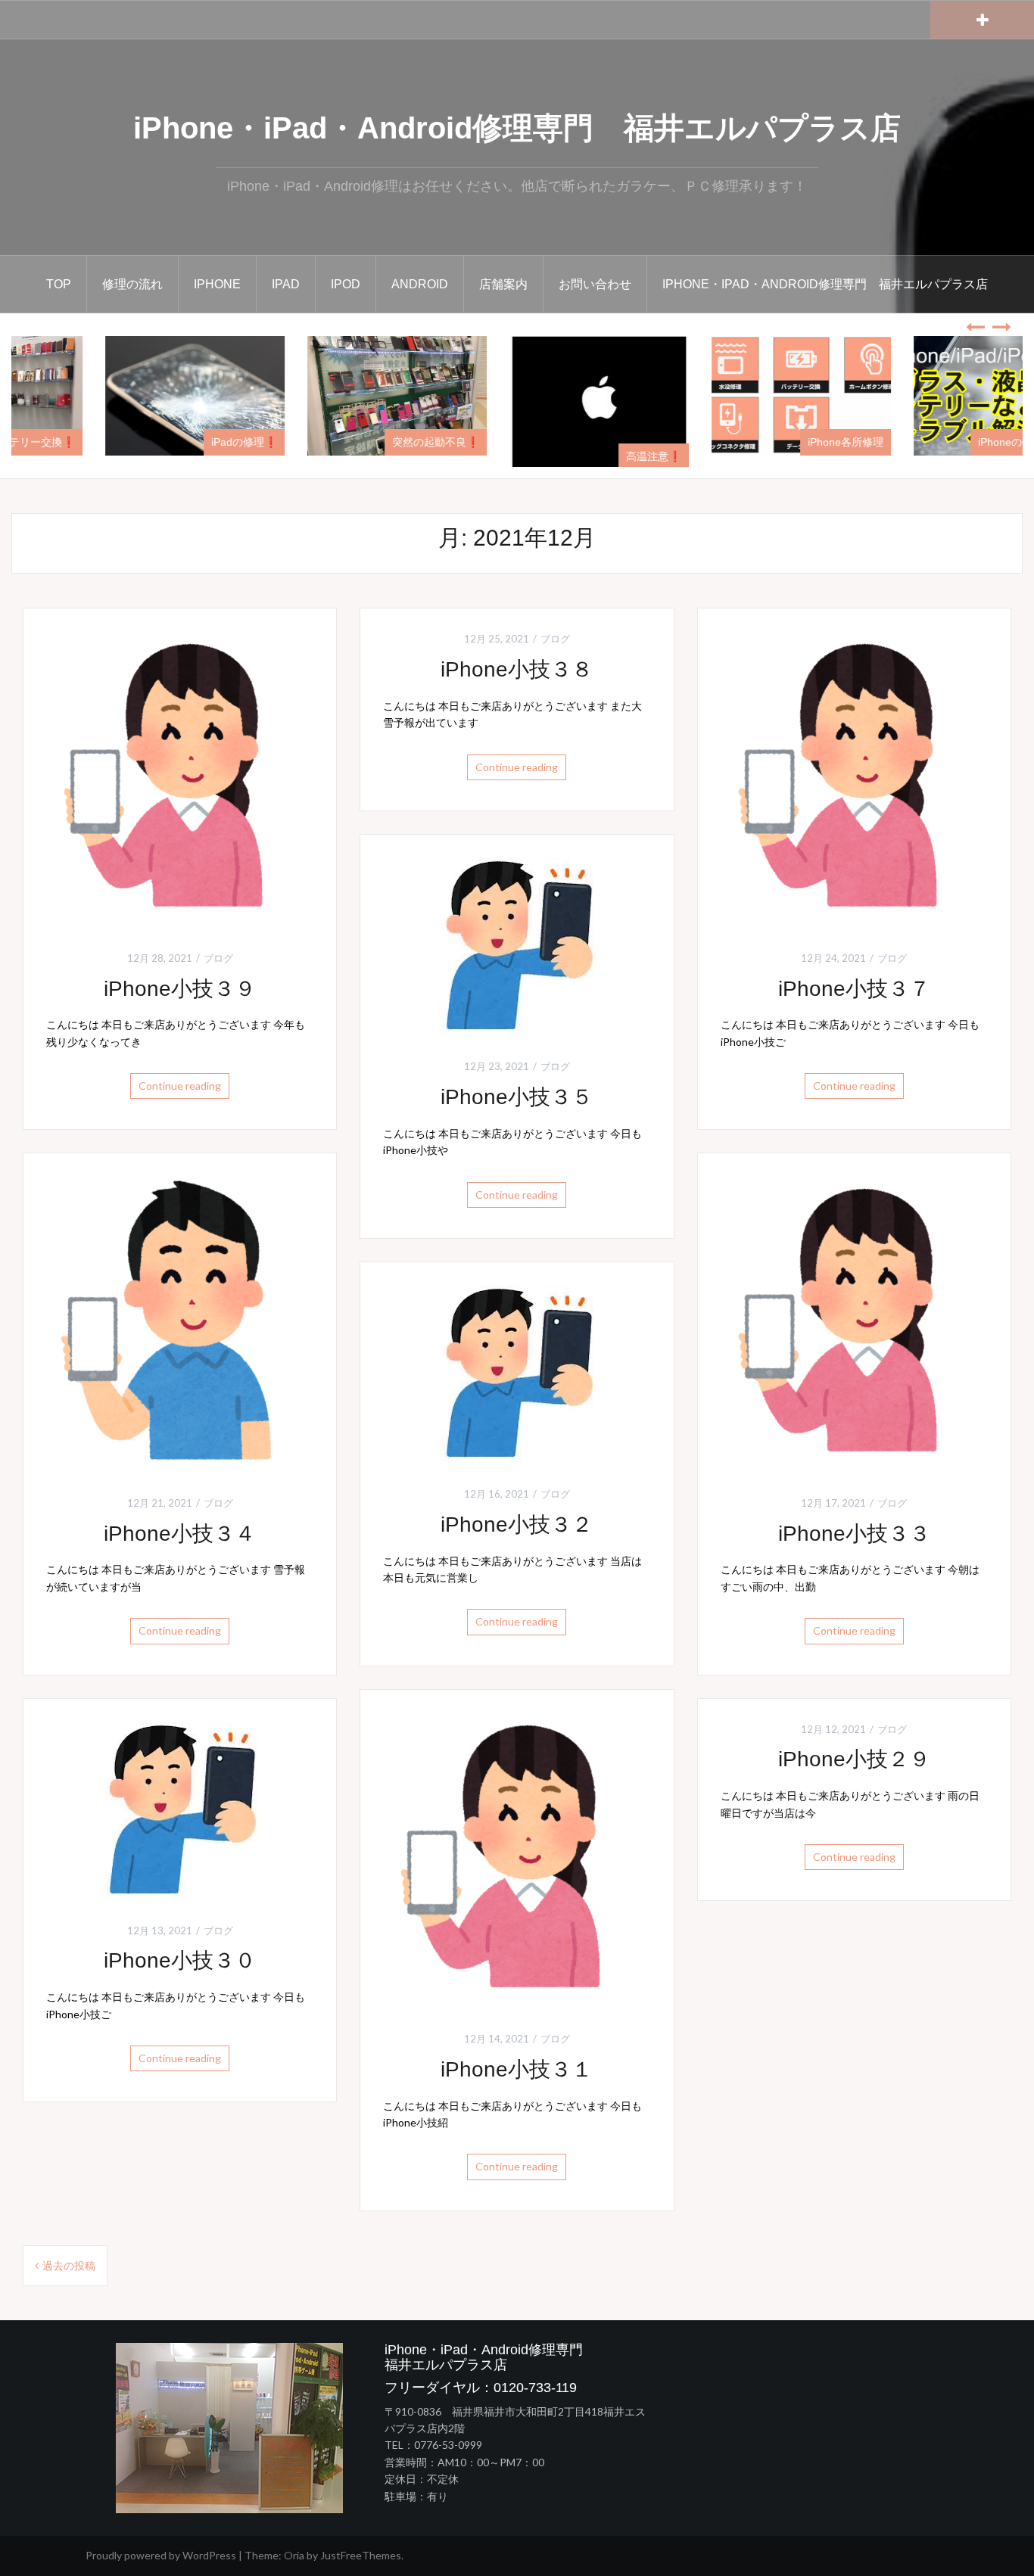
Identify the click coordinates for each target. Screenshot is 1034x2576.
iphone (217, 284)
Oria (294, 2555)
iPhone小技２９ (854, 1759)
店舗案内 (503, 284)
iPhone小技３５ (517, 1097)
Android (420, 284)
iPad (286, 284)
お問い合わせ (595, 284)
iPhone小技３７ (854, 989)
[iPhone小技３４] (180, 1323)
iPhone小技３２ (517, 1524)
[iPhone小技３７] (854, 778)
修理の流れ (132, 284)
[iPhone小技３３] (854, 1323)
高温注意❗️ (773, 456)
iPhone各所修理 (965, 442)
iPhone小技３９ (180, 989)
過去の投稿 (69, 2265)
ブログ (218, 958)
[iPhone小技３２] (517, 1372)
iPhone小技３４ (180, 1534)
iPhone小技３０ (180, 1960)
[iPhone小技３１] (517, 1859)
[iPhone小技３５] (517, 946)
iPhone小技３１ (517, 2069)
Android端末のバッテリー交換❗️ (117, 442)
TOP (59, 284)
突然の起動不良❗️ (555, 442)
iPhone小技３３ (854, 1534)
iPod (346, 284)
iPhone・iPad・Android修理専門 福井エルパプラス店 (517, 128)
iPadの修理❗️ (364, 442)
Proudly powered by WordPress (161, 2555)
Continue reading (180, 1086)
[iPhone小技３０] (180, 1809)
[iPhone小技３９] (180, 778)
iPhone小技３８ (517, 669)
